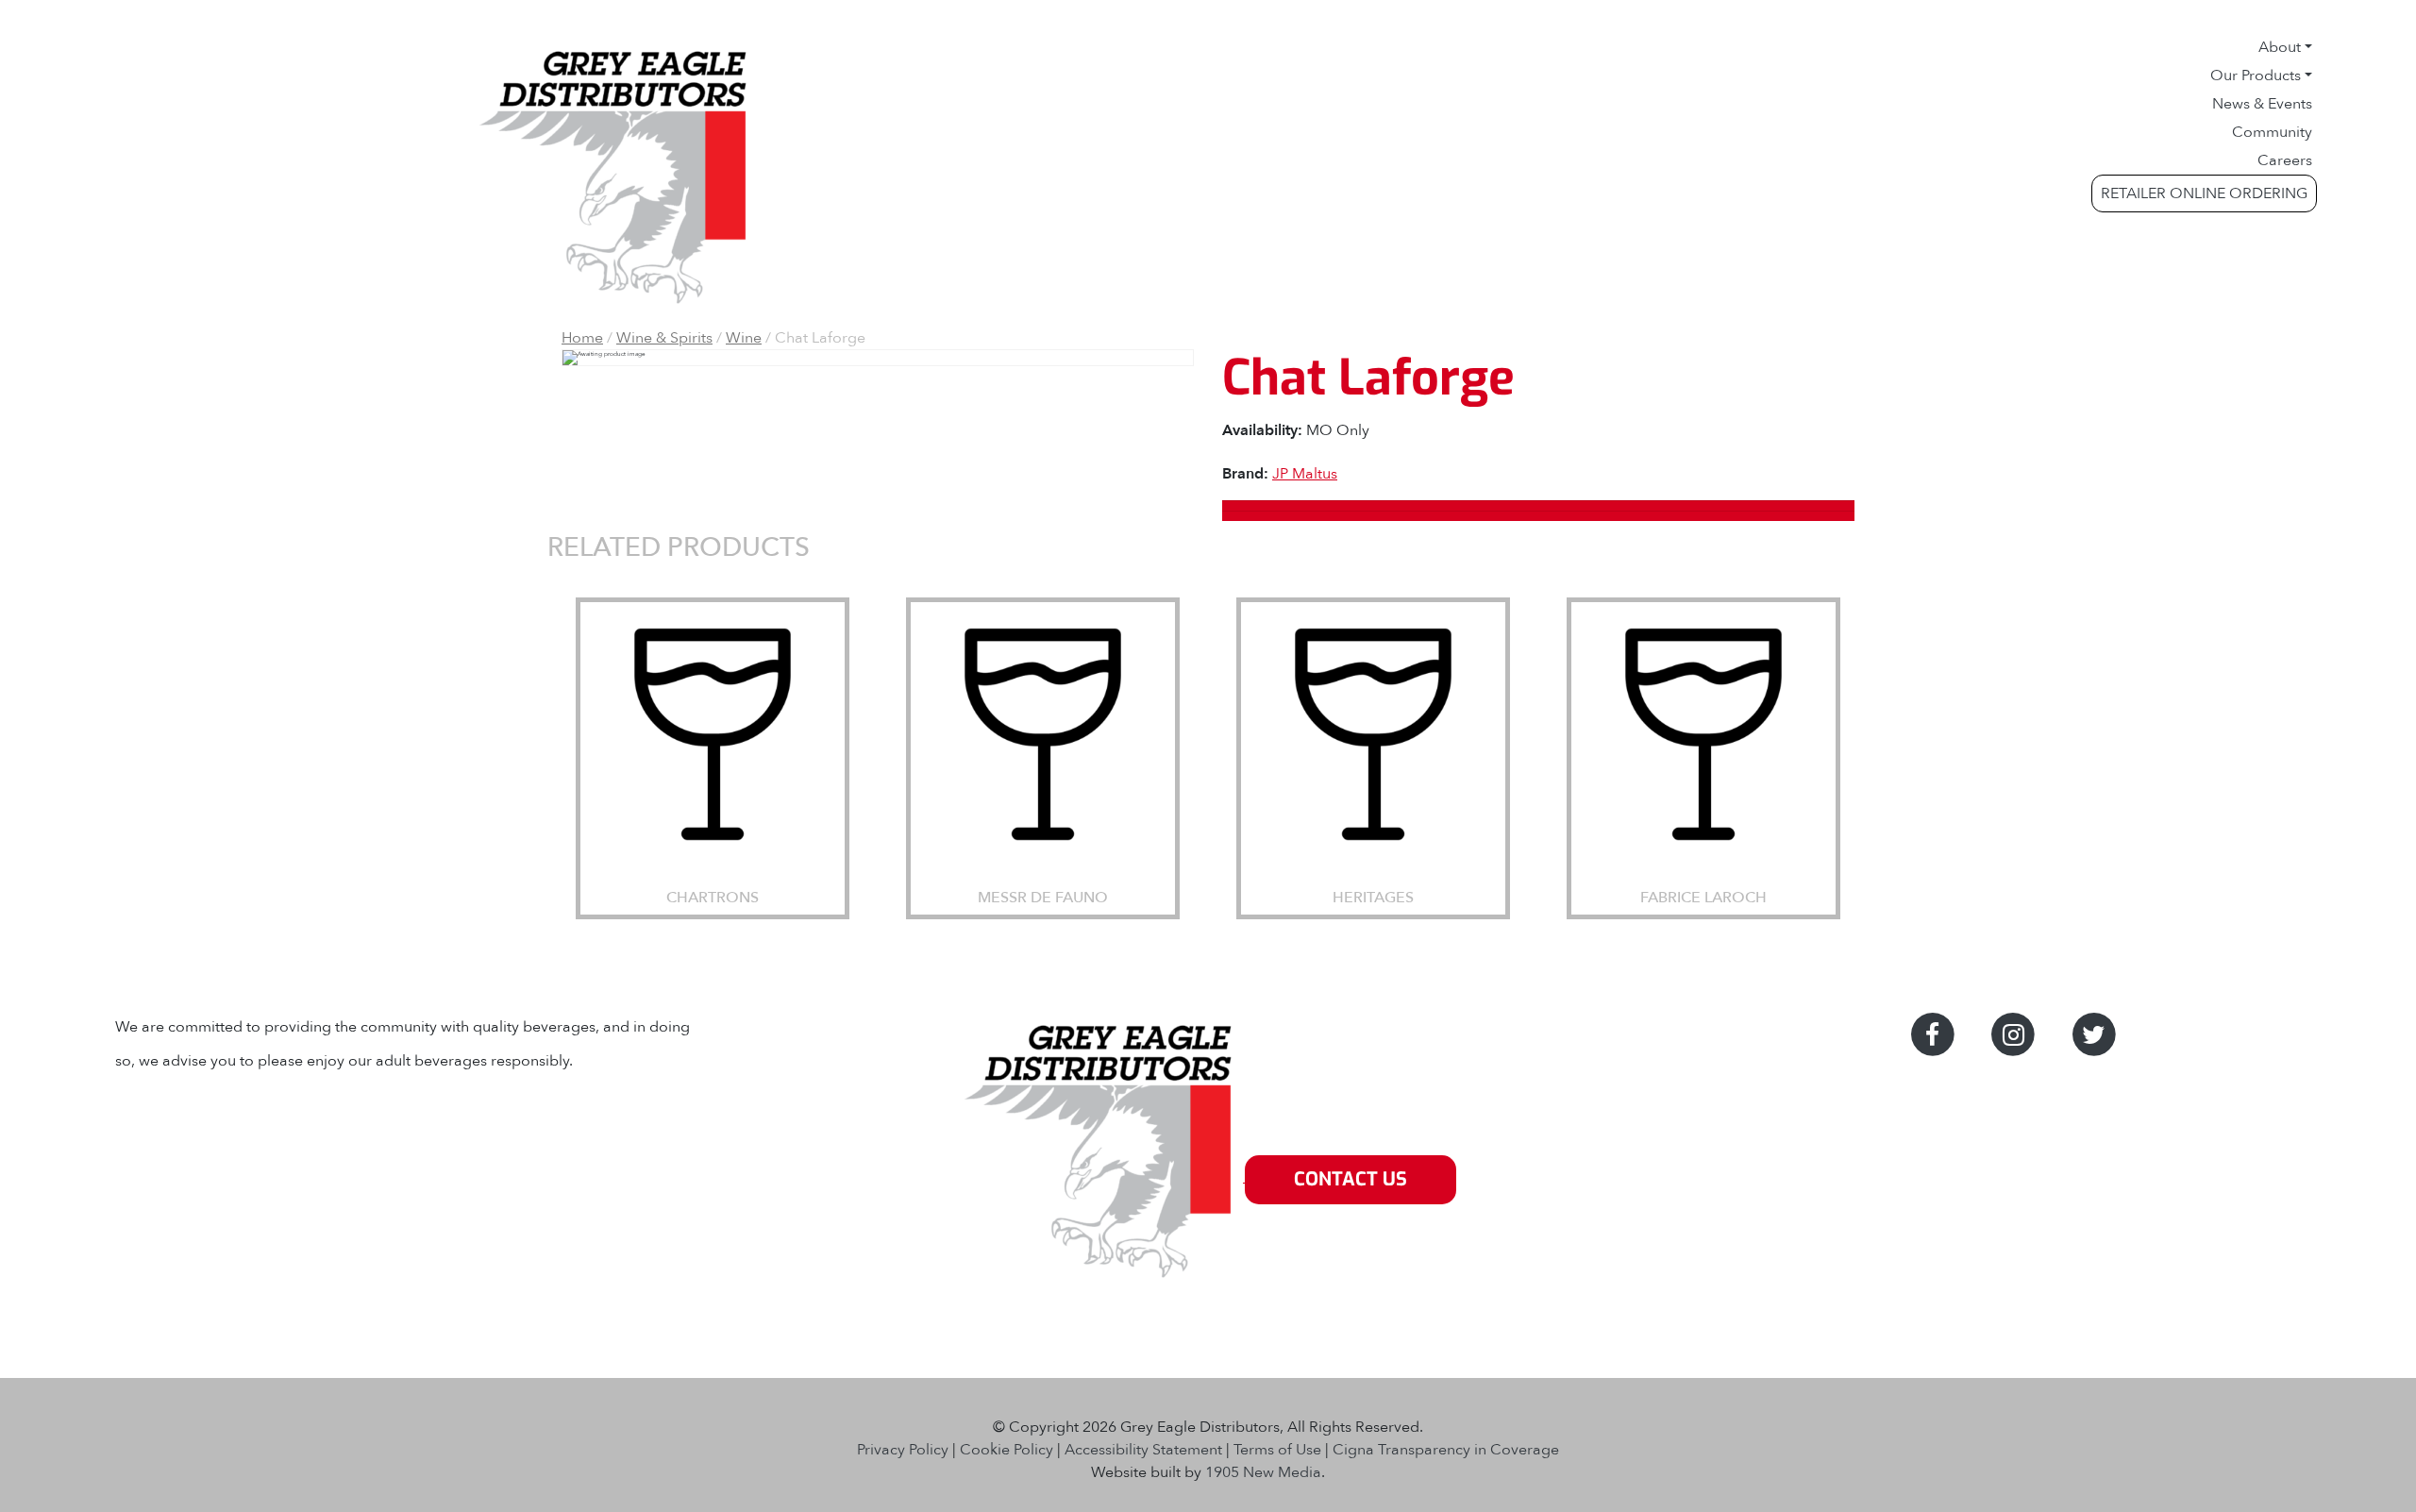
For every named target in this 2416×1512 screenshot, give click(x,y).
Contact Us (1351, 1179)
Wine (744, 338)
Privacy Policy (903, 1450)
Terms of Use (1277, 1450)
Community (2272, 132)
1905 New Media (1263, 1472)
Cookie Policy (1007, 1450)
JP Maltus (1305, 474)
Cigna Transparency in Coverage (1446, 1450)
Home (582, 338)
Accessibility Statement (1143, 1450)
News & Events (2262, 104)
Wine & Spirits (664, 338)
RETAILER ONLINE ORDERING (2204, 193)
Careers (2285, 160)
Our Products (2256, 76)
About (2280, 47)
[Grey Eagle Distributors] (1102, 1180)
